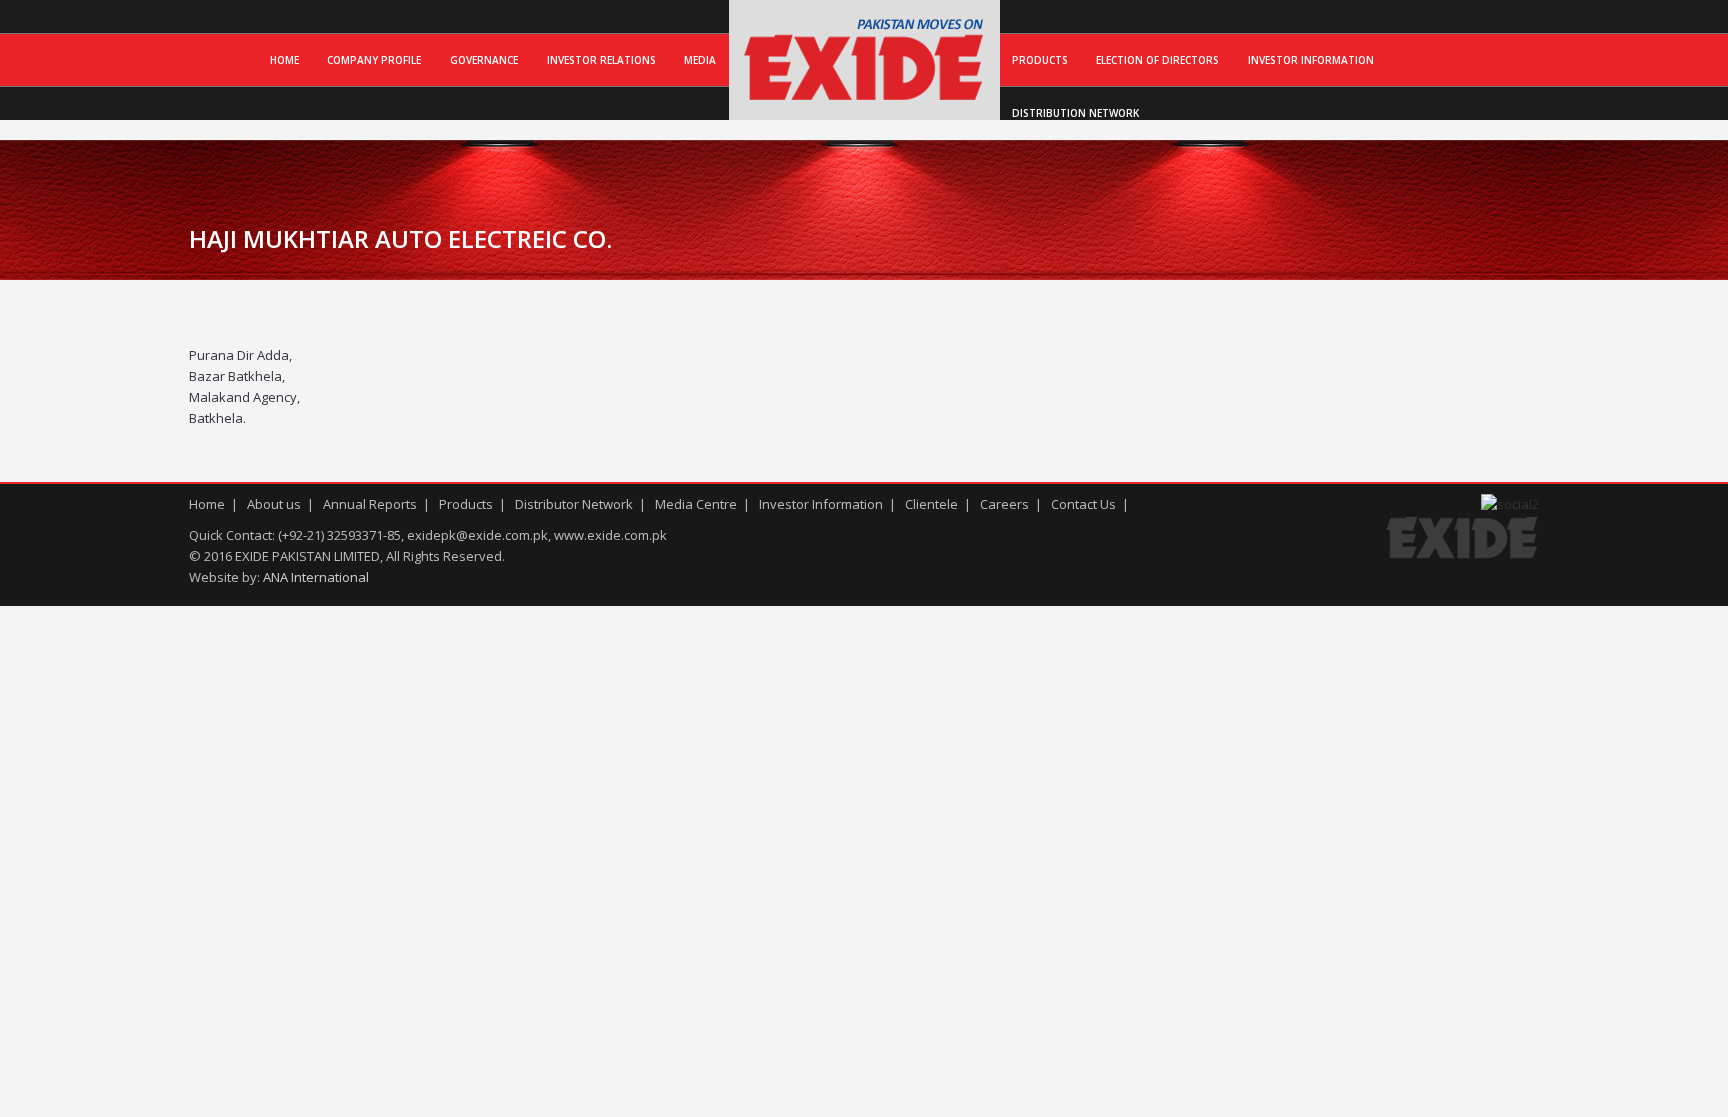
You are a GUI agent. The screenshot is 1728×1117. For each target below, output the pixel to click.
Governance (484, 60)
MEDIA (700, 60)
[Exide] (864, 99)
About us (274, 504)
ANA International (316, 577)
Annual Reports (370, 504)
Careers (1004, 504)
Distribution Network (1075, 113)
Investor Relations (601, 60)
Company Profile (374, 60)
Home (284, 60)
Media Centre (696, 504)
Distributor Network (574, 504)
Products (1040, 60)
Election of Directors (1157, 60)
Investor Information (1311, 60)
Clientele (931, 504)
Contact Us (1083, 504)
